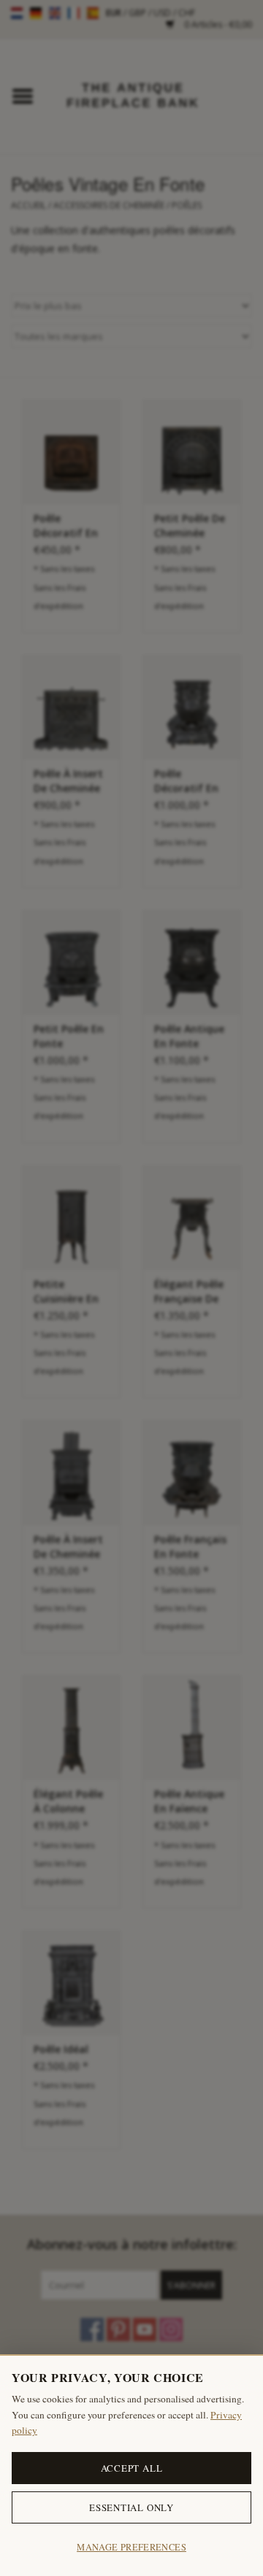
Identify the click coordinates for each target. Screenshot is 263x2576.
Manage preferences (131, 2547)
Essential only (131, 2507)
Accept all (132, 2468)
